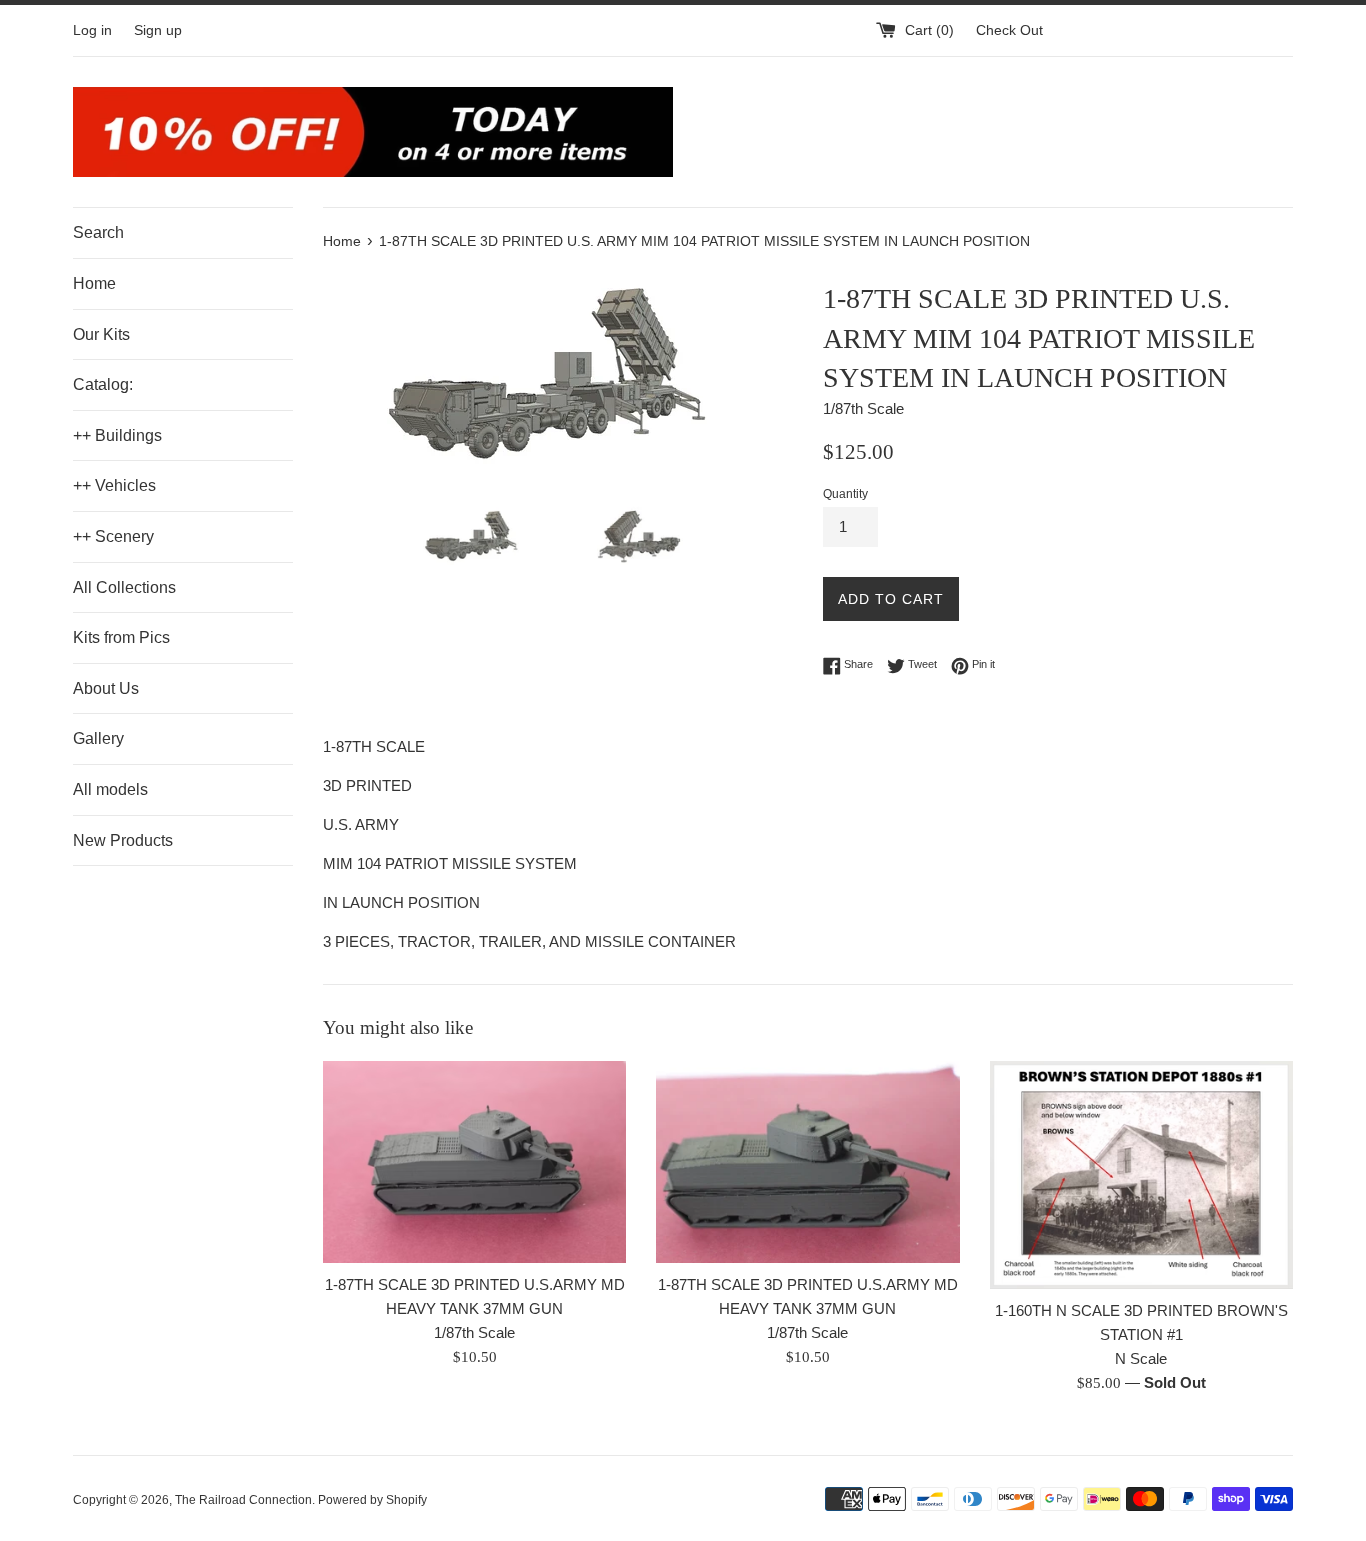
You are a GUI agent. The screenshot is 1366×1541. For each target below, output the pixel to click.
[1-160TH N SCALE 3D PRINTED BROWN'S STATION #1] (1141, 1175)
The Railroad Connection (243, 1500)
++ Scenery (113, 536)
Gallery (98, 738)
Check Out (1009, 30)
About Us (106, 688)
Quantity (845, 494)
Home (94, 283)
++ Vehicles (114, 485)
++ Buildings (117, 435)
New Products (123, 840)
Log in (92, 30)
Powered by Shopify (372, 1500)
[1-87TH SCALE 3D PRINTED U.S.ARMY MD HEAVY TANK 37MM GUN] (474, 1162)
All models (110, 789)
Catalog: (103, 384)
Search (98, 232)
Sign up (158, 30)
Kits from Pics (121, 637)
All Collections (124, 587)
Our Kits (101, 334)
